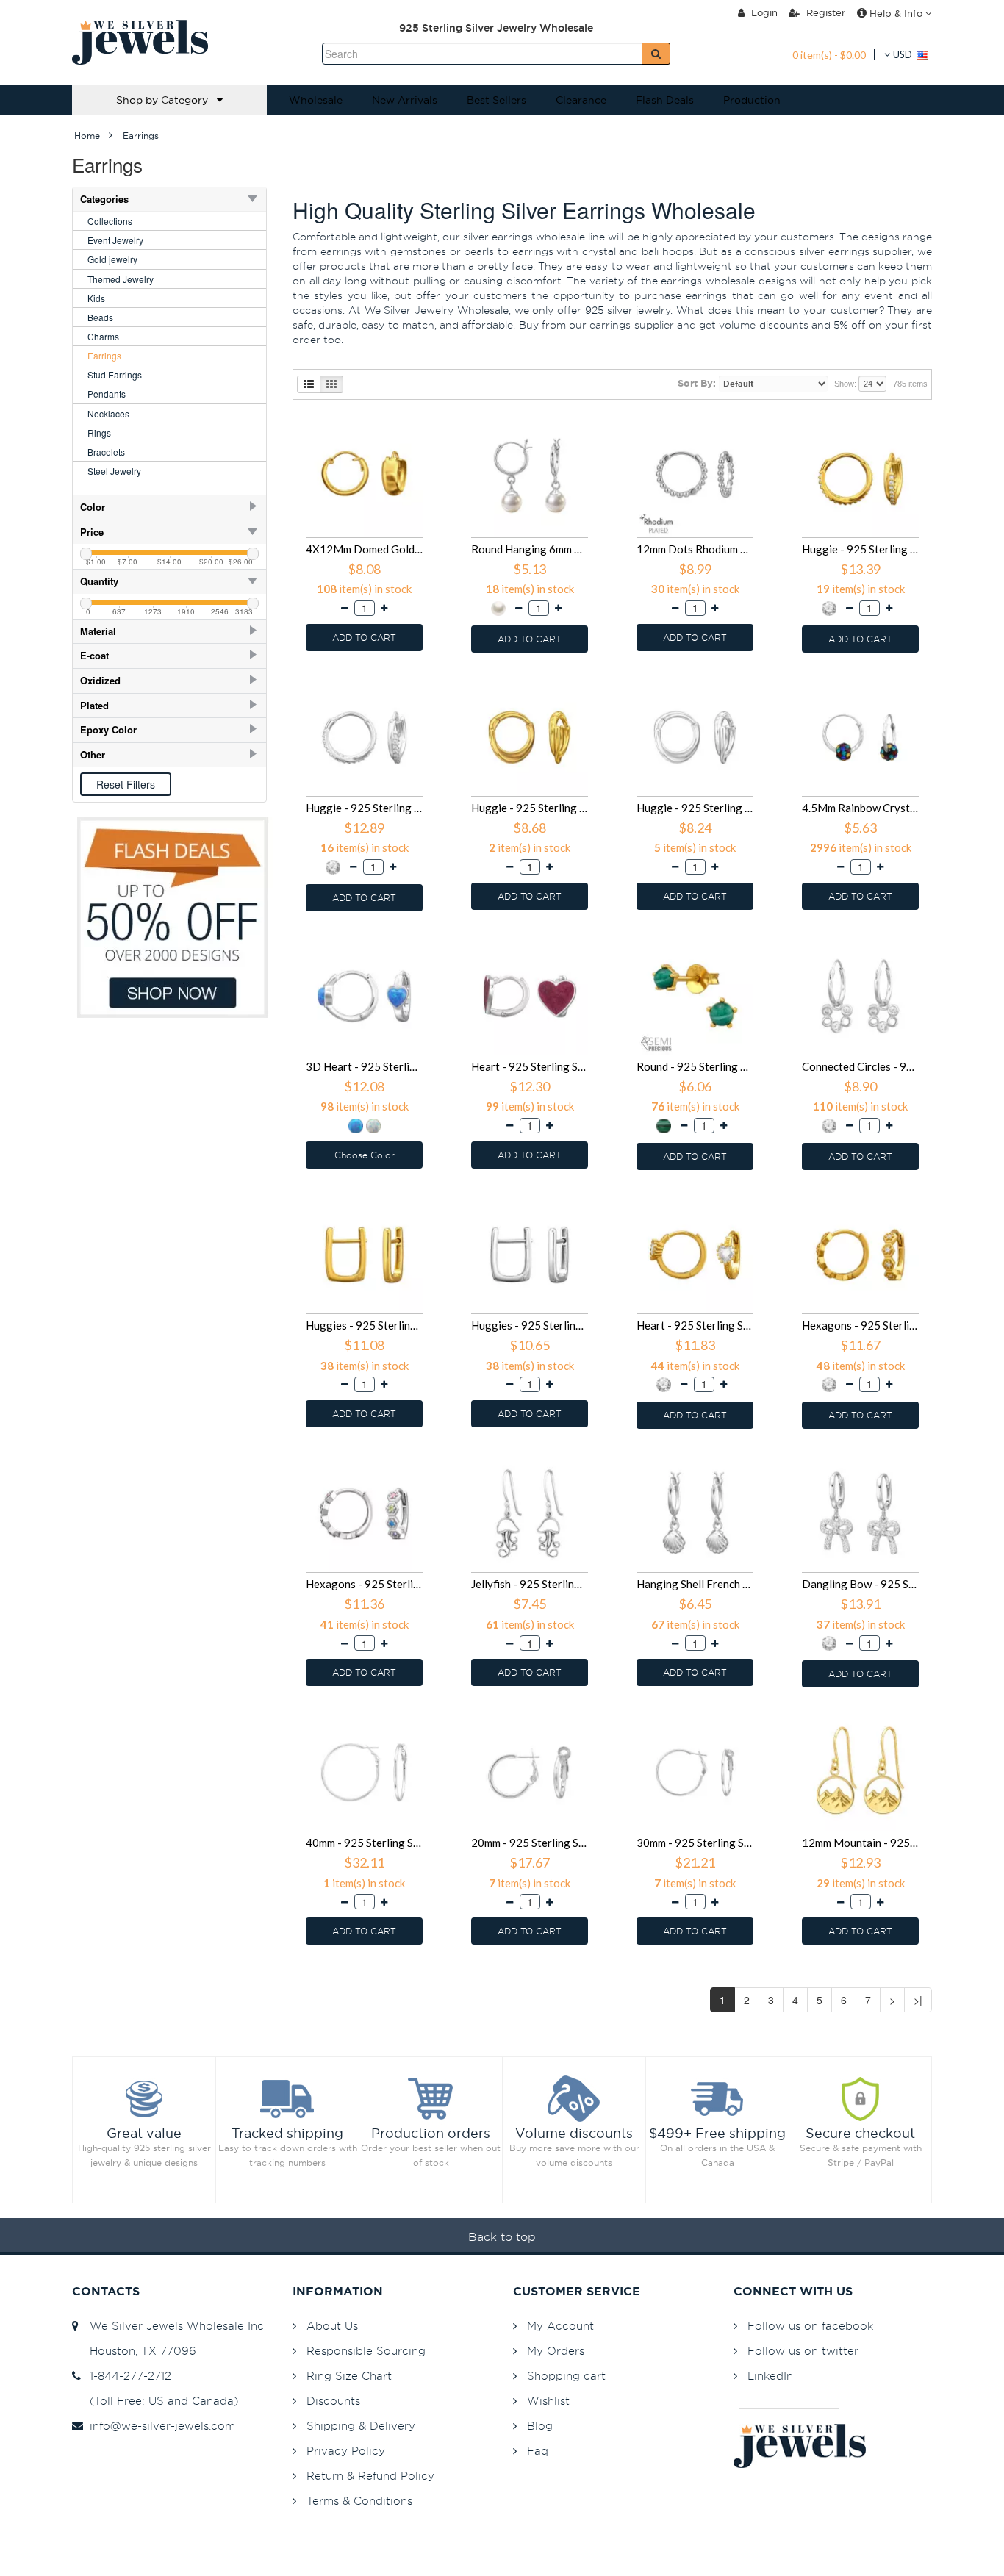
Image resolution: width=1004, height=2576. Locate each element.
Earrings (104, 355)
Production (752, 100)
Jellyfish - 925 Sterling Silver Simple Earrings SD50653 (530, 1584)
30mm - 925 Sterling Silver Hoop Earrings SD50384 (695, 1843)
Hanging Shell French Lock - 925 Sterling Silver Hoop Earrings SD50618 (695, 1584)
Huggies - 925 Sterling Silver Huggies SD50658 (364, 1325)
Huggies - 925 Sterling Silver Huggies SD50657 (530, 1325)
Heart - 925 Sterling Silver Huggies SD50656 (695, 1325)
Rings (99, 433)
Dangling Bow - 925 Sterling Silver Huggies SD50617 (860, 1584)
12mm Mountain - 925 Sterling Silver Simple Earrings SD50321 (860, 1843)
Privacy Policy (346, 2451)
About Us (332, 2326)
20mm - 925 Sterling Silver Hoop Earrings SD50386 (530, 1843)
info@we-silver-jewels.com (159, 2426)
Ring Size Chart (349, 2376)
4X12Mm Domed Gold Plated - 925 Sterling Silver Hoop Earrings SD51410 (364, 549)
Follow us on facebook (810, 2326)
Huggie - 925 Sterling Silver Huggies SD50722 (695, 808)
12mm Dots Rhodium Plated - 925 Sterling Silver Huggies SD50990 (695, 549)
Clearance (581, 100)
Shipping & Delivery (361, 2426)
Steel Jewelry (114, 471)
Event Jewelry (115, 240)
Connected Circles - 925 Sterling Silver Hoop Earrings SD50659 (860, 1066)
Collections (110, 221)
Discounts (333, 2401)
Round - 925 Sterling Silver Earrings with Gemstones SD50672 (695, 1066)
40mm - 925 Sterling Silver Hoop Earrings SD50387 (364, 1843)
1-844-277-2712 (127, 2376)
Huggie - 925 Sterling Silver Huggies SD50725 (860, 549)
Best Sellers (496, 100)
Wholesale (316, 100)
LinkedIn (770, 2376)
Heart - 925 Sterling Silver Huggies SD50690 (530, 1066)
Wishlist (548, 2401)
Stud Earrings (115, 374)
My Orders (556, 2351)
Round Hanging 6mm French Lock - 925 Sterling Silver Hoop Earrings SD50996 (530, 549)
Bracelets (106, 452)
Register (824, 12)
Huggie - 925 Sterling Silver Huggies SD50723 (530, 808)
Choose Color (365, 1155)
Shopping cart (566, 2376)
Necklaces (108, 413)
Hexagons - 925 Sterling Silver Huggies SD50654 (364, 1584)
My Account (560, 2326)
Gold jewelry (112, 259)
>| (918, 2000)
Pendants (107, 394)
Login (763, 12)
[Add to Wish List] (423, 422)
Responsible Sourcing (366, 2351)
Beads (100, 317)
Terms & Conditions (359, 2501)
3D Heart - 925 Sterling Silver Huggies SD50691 (364, 1066)
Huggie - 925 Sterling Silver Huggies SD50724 (364, 808)
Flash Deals (665, 100)
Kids (96, 298)
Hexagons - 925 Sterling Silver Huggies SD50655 (860, 1325)
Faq (538, 2451)
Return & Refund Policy (370, 2476)
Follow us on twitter (803, 2351)
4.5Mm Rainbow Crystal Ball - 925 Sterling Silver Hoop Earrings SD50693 (860, 808)
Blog (540, 2426)
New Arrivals (405, 100)
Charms (103, 336)
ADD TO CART (364, 638)
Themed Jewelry (121, 279)
